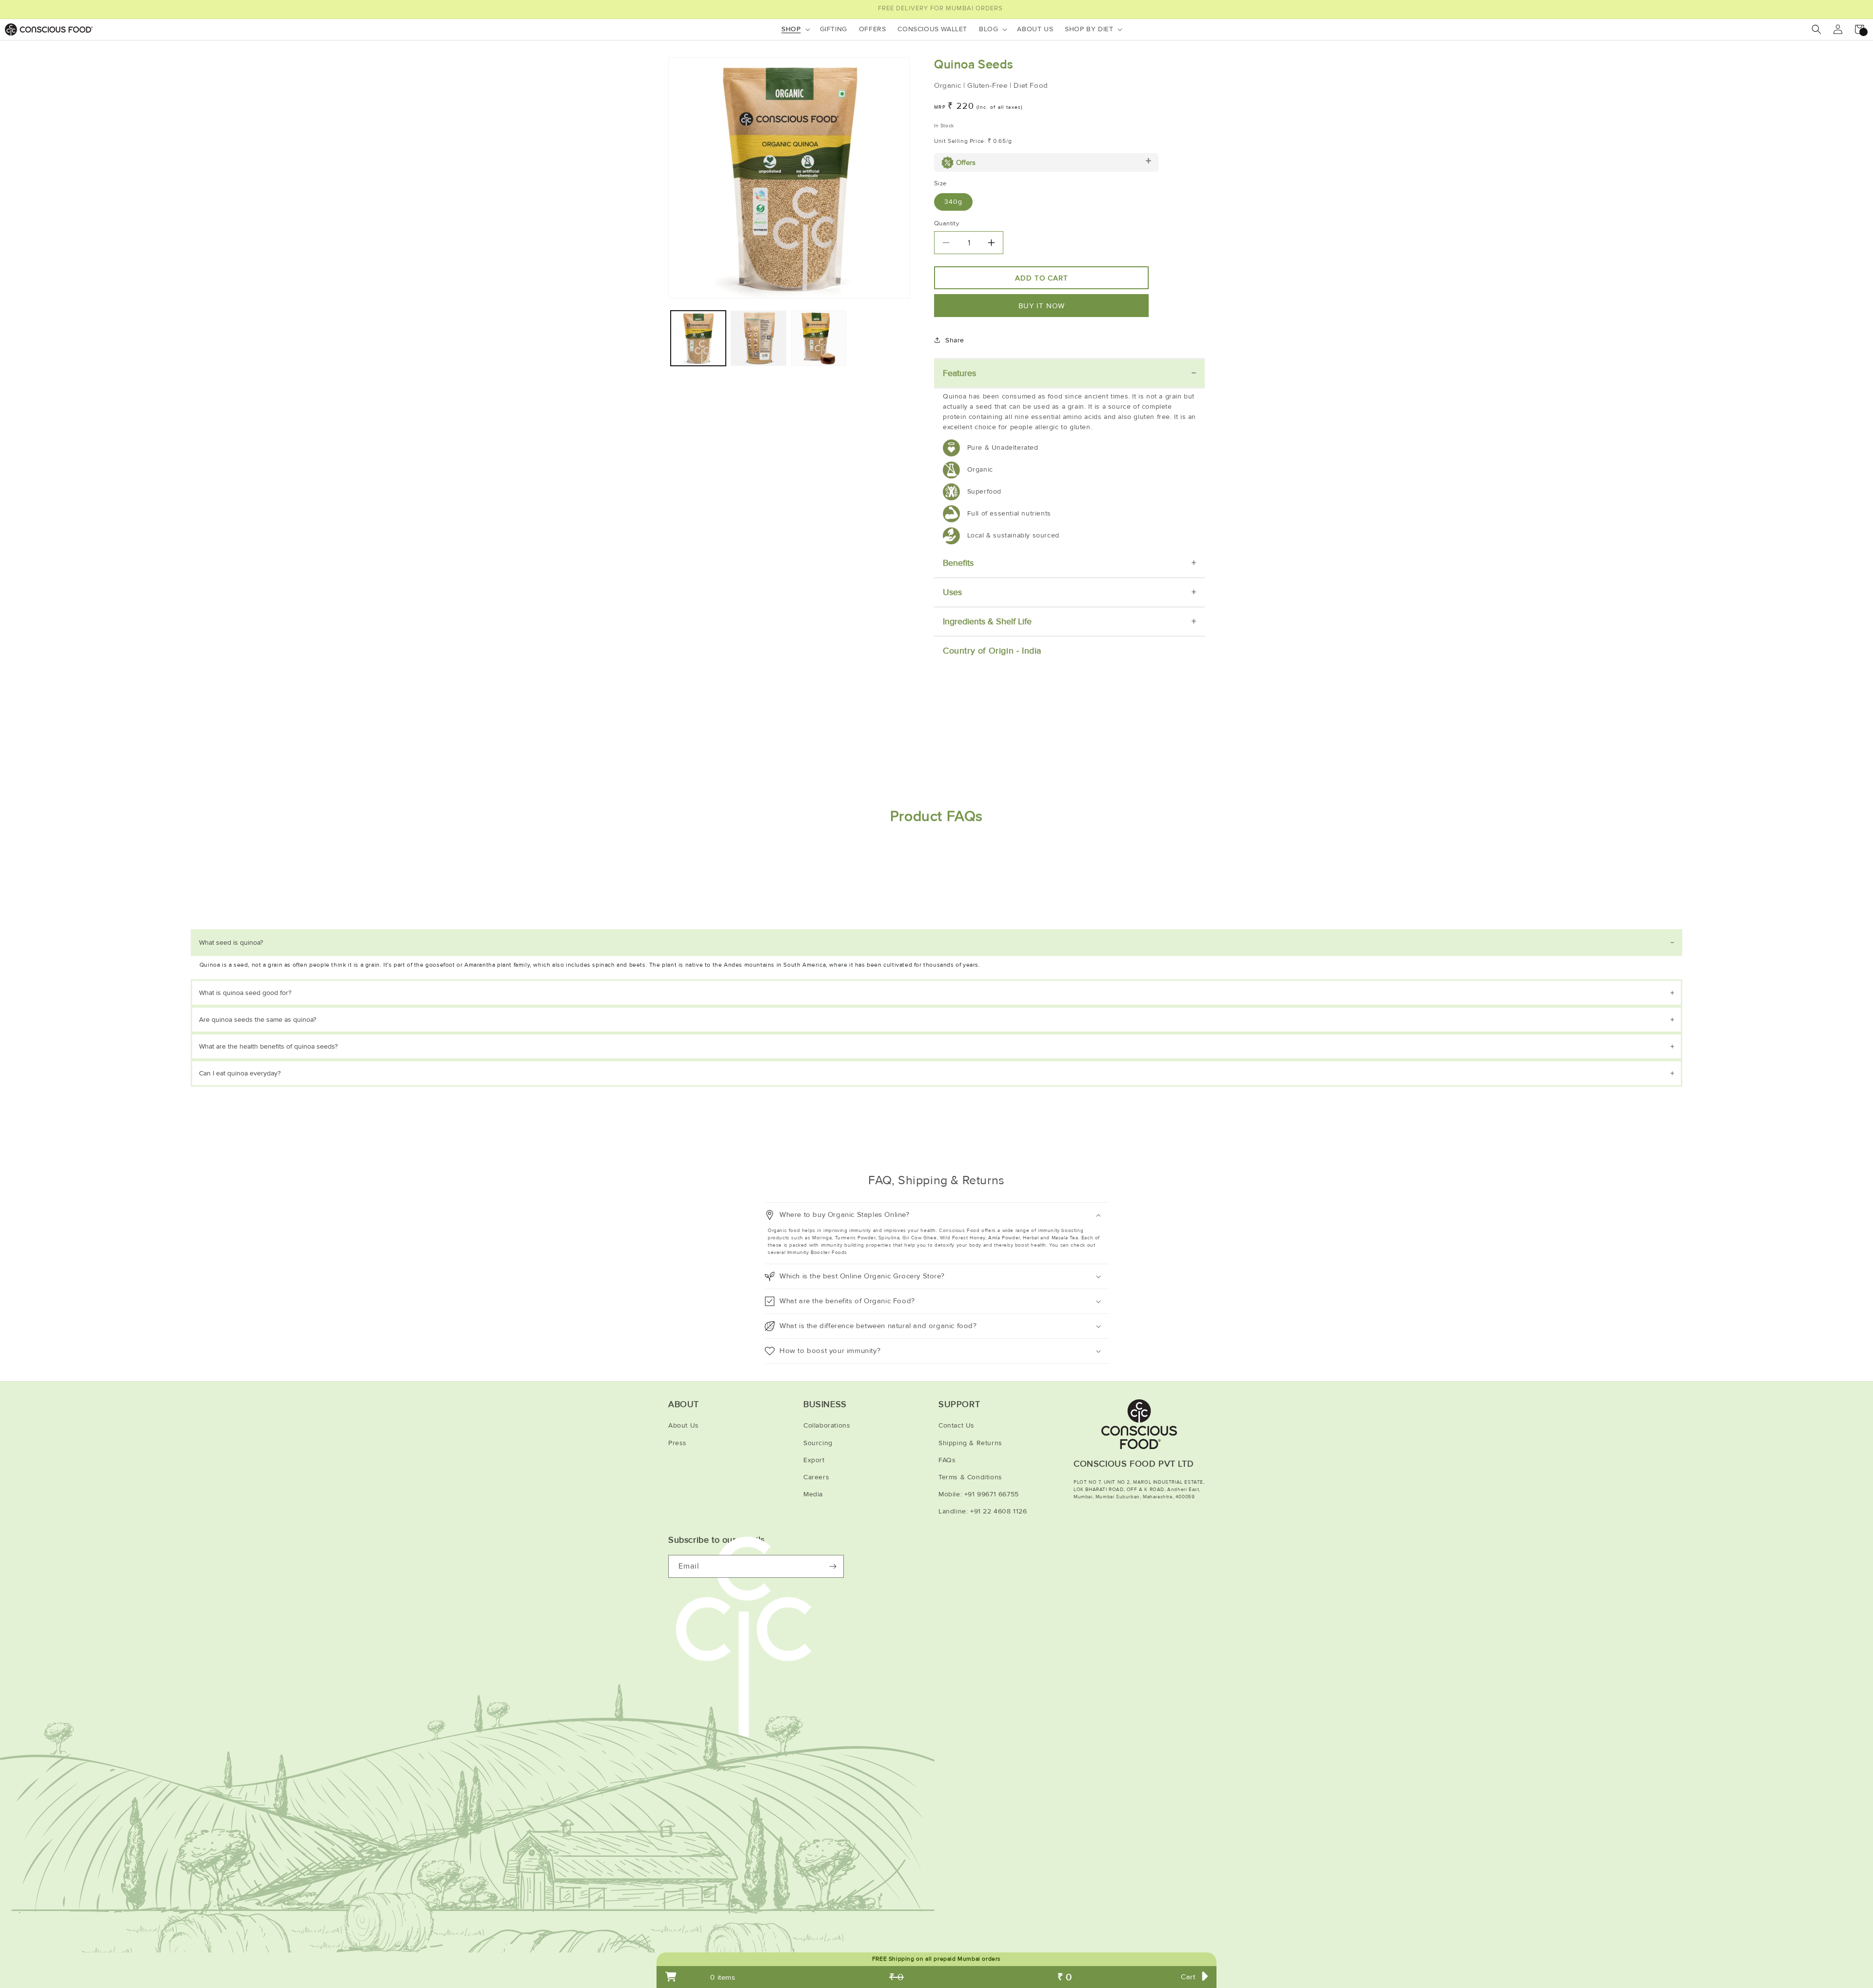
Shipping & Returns (970, 1443)
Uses (952, 592)
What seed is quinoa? (231, 943)
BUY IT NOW (1042, 306)
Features (959, 373)
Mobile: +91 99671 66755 (979, 1494)
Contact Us (956, 1425)
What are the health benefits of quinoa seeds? (268, 1046)
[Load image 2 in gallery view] (758, 338)
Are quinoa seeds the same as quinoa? (258, 1020)
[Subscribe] (833, 1566)
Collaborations (827, 1425)
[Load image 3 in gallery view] (819, 338)
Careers (816, 1477)
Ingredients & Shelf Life (987, 621)
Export (814, 1460)
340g (953, 202)
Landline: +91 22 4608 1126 (983, 1511)
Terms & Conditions (970, 1477)
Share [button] (955, 340)
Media (813, 1494)
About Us (684, 1425)
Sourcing (818, 1443)
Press (677, 1443)
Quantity (946, 223)
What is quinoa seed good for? (245, 993)
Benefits (958, 563)
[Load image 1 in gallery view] (698, 338)
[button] (795, 29)
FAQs (947, 1460)
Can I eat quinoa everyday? (240, 1073)
